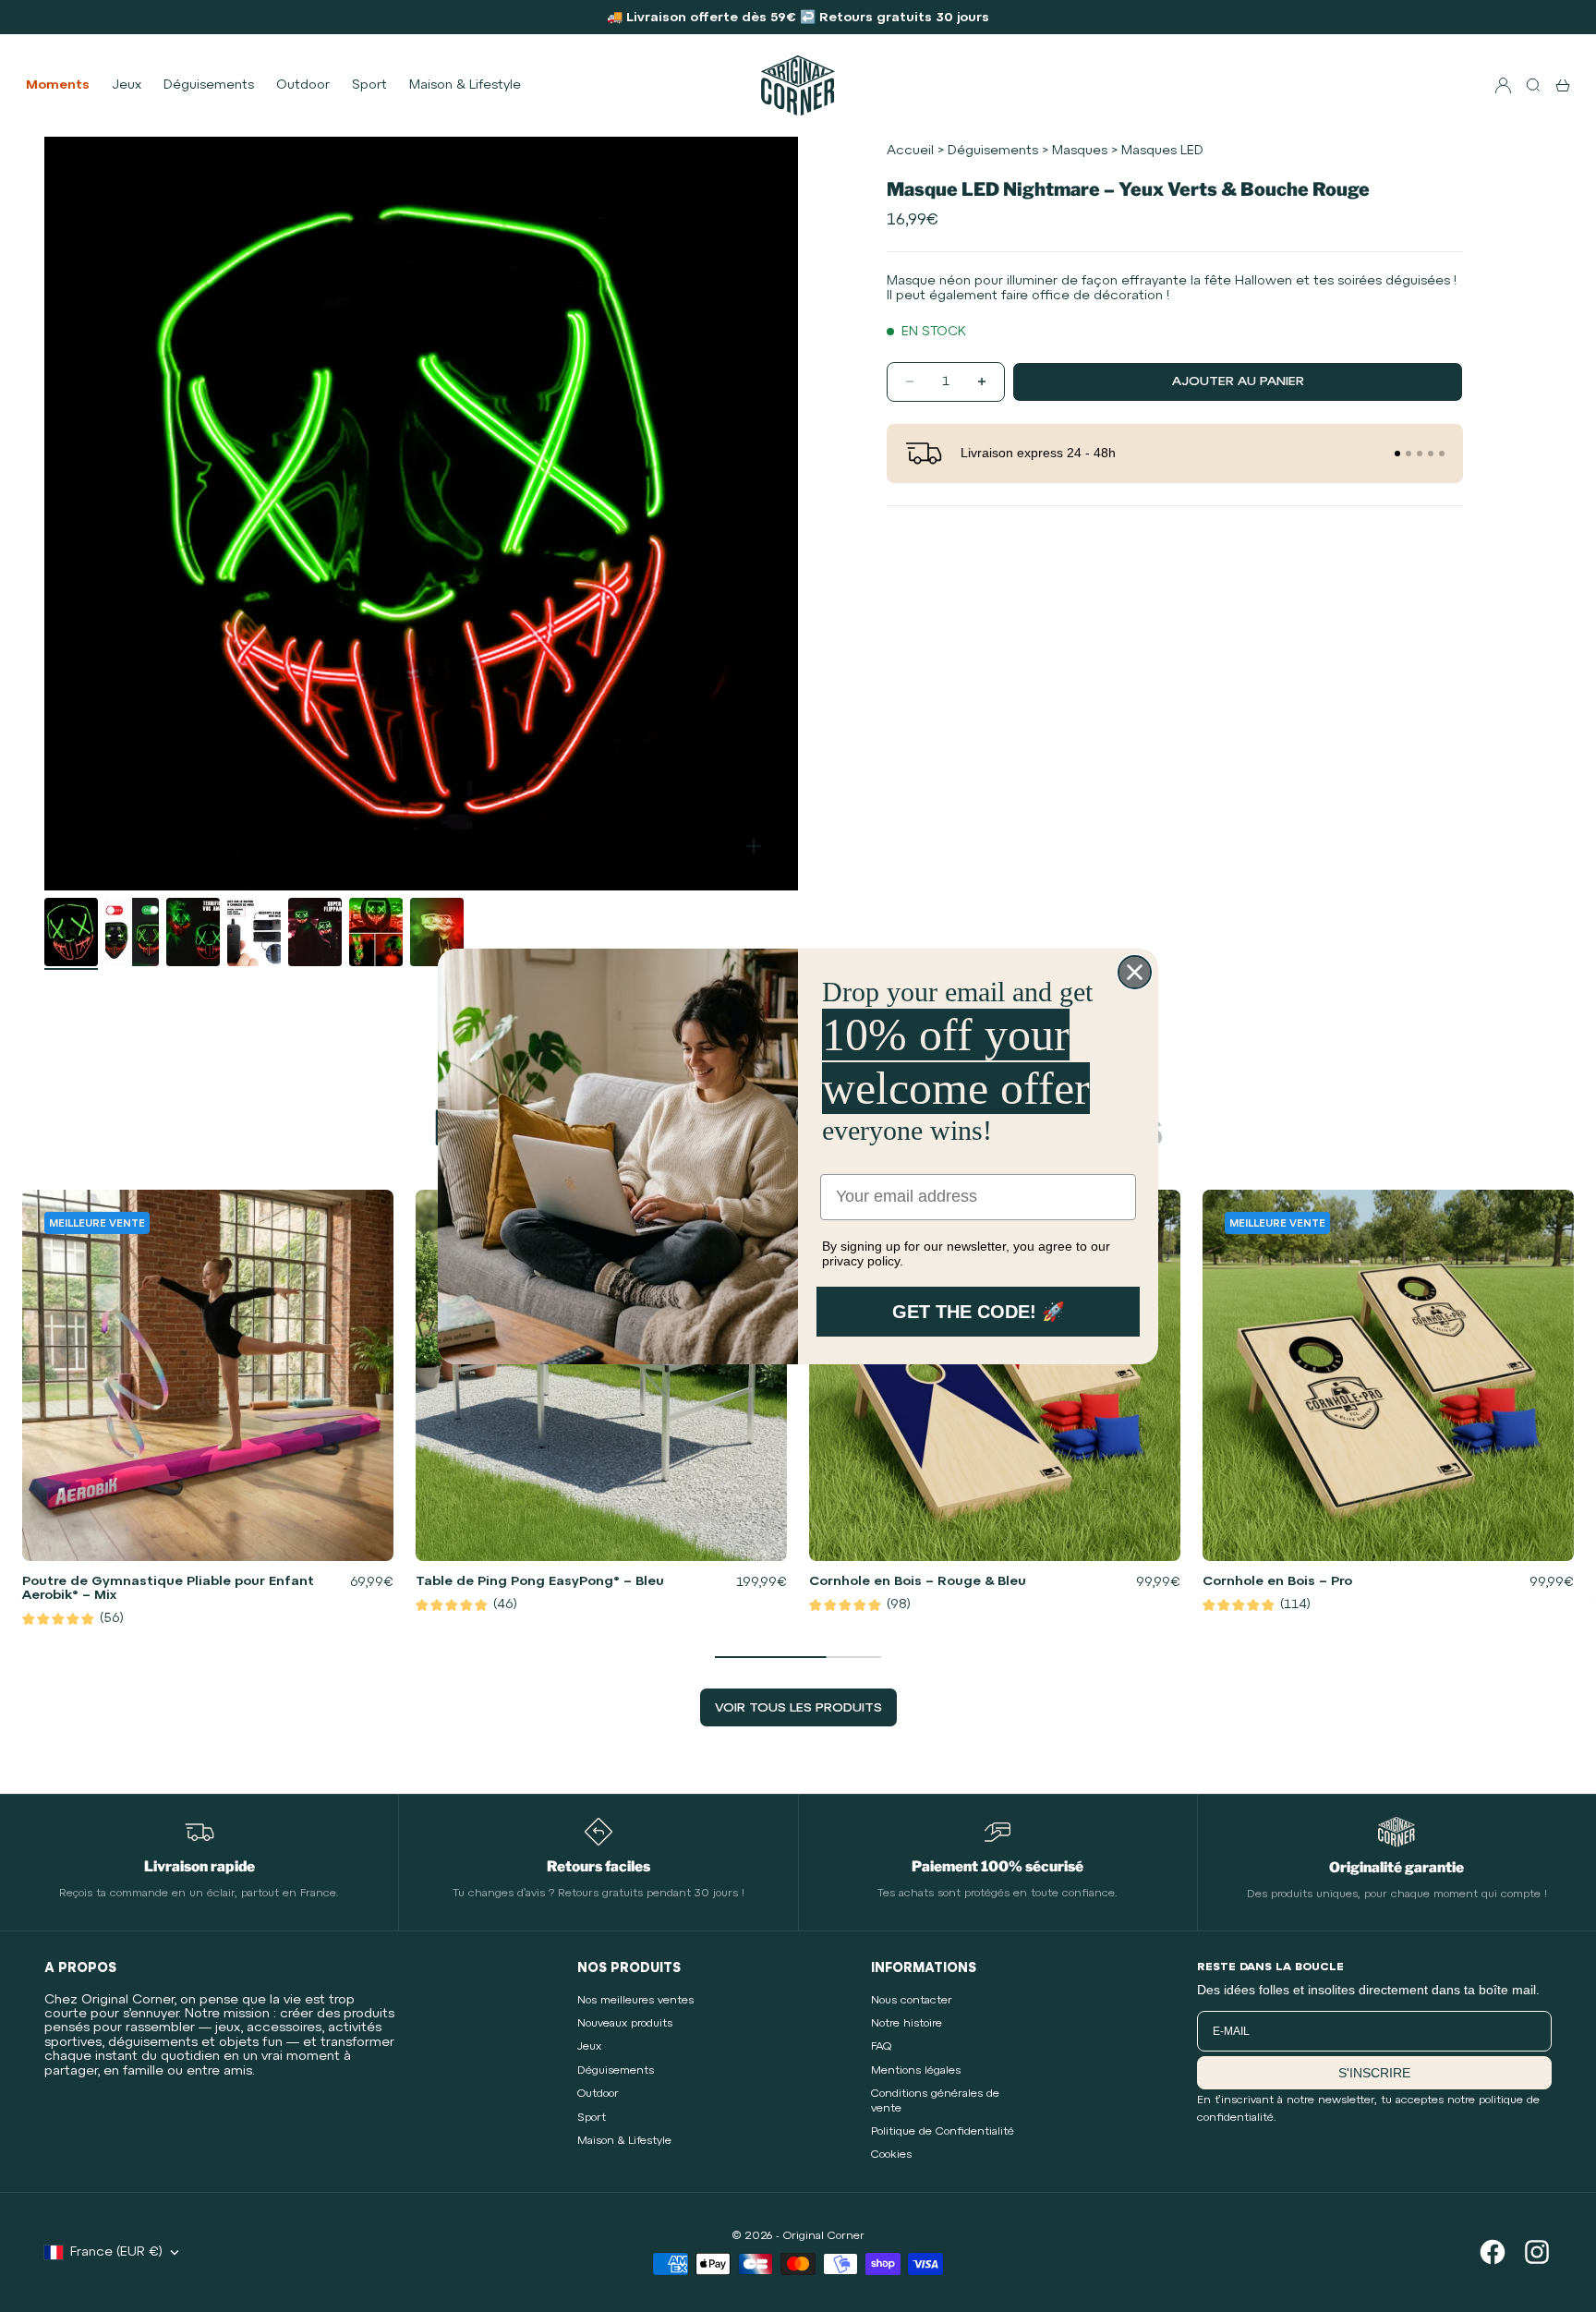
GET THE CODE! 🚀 (979, 1312)
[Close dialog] (1135, 972)
